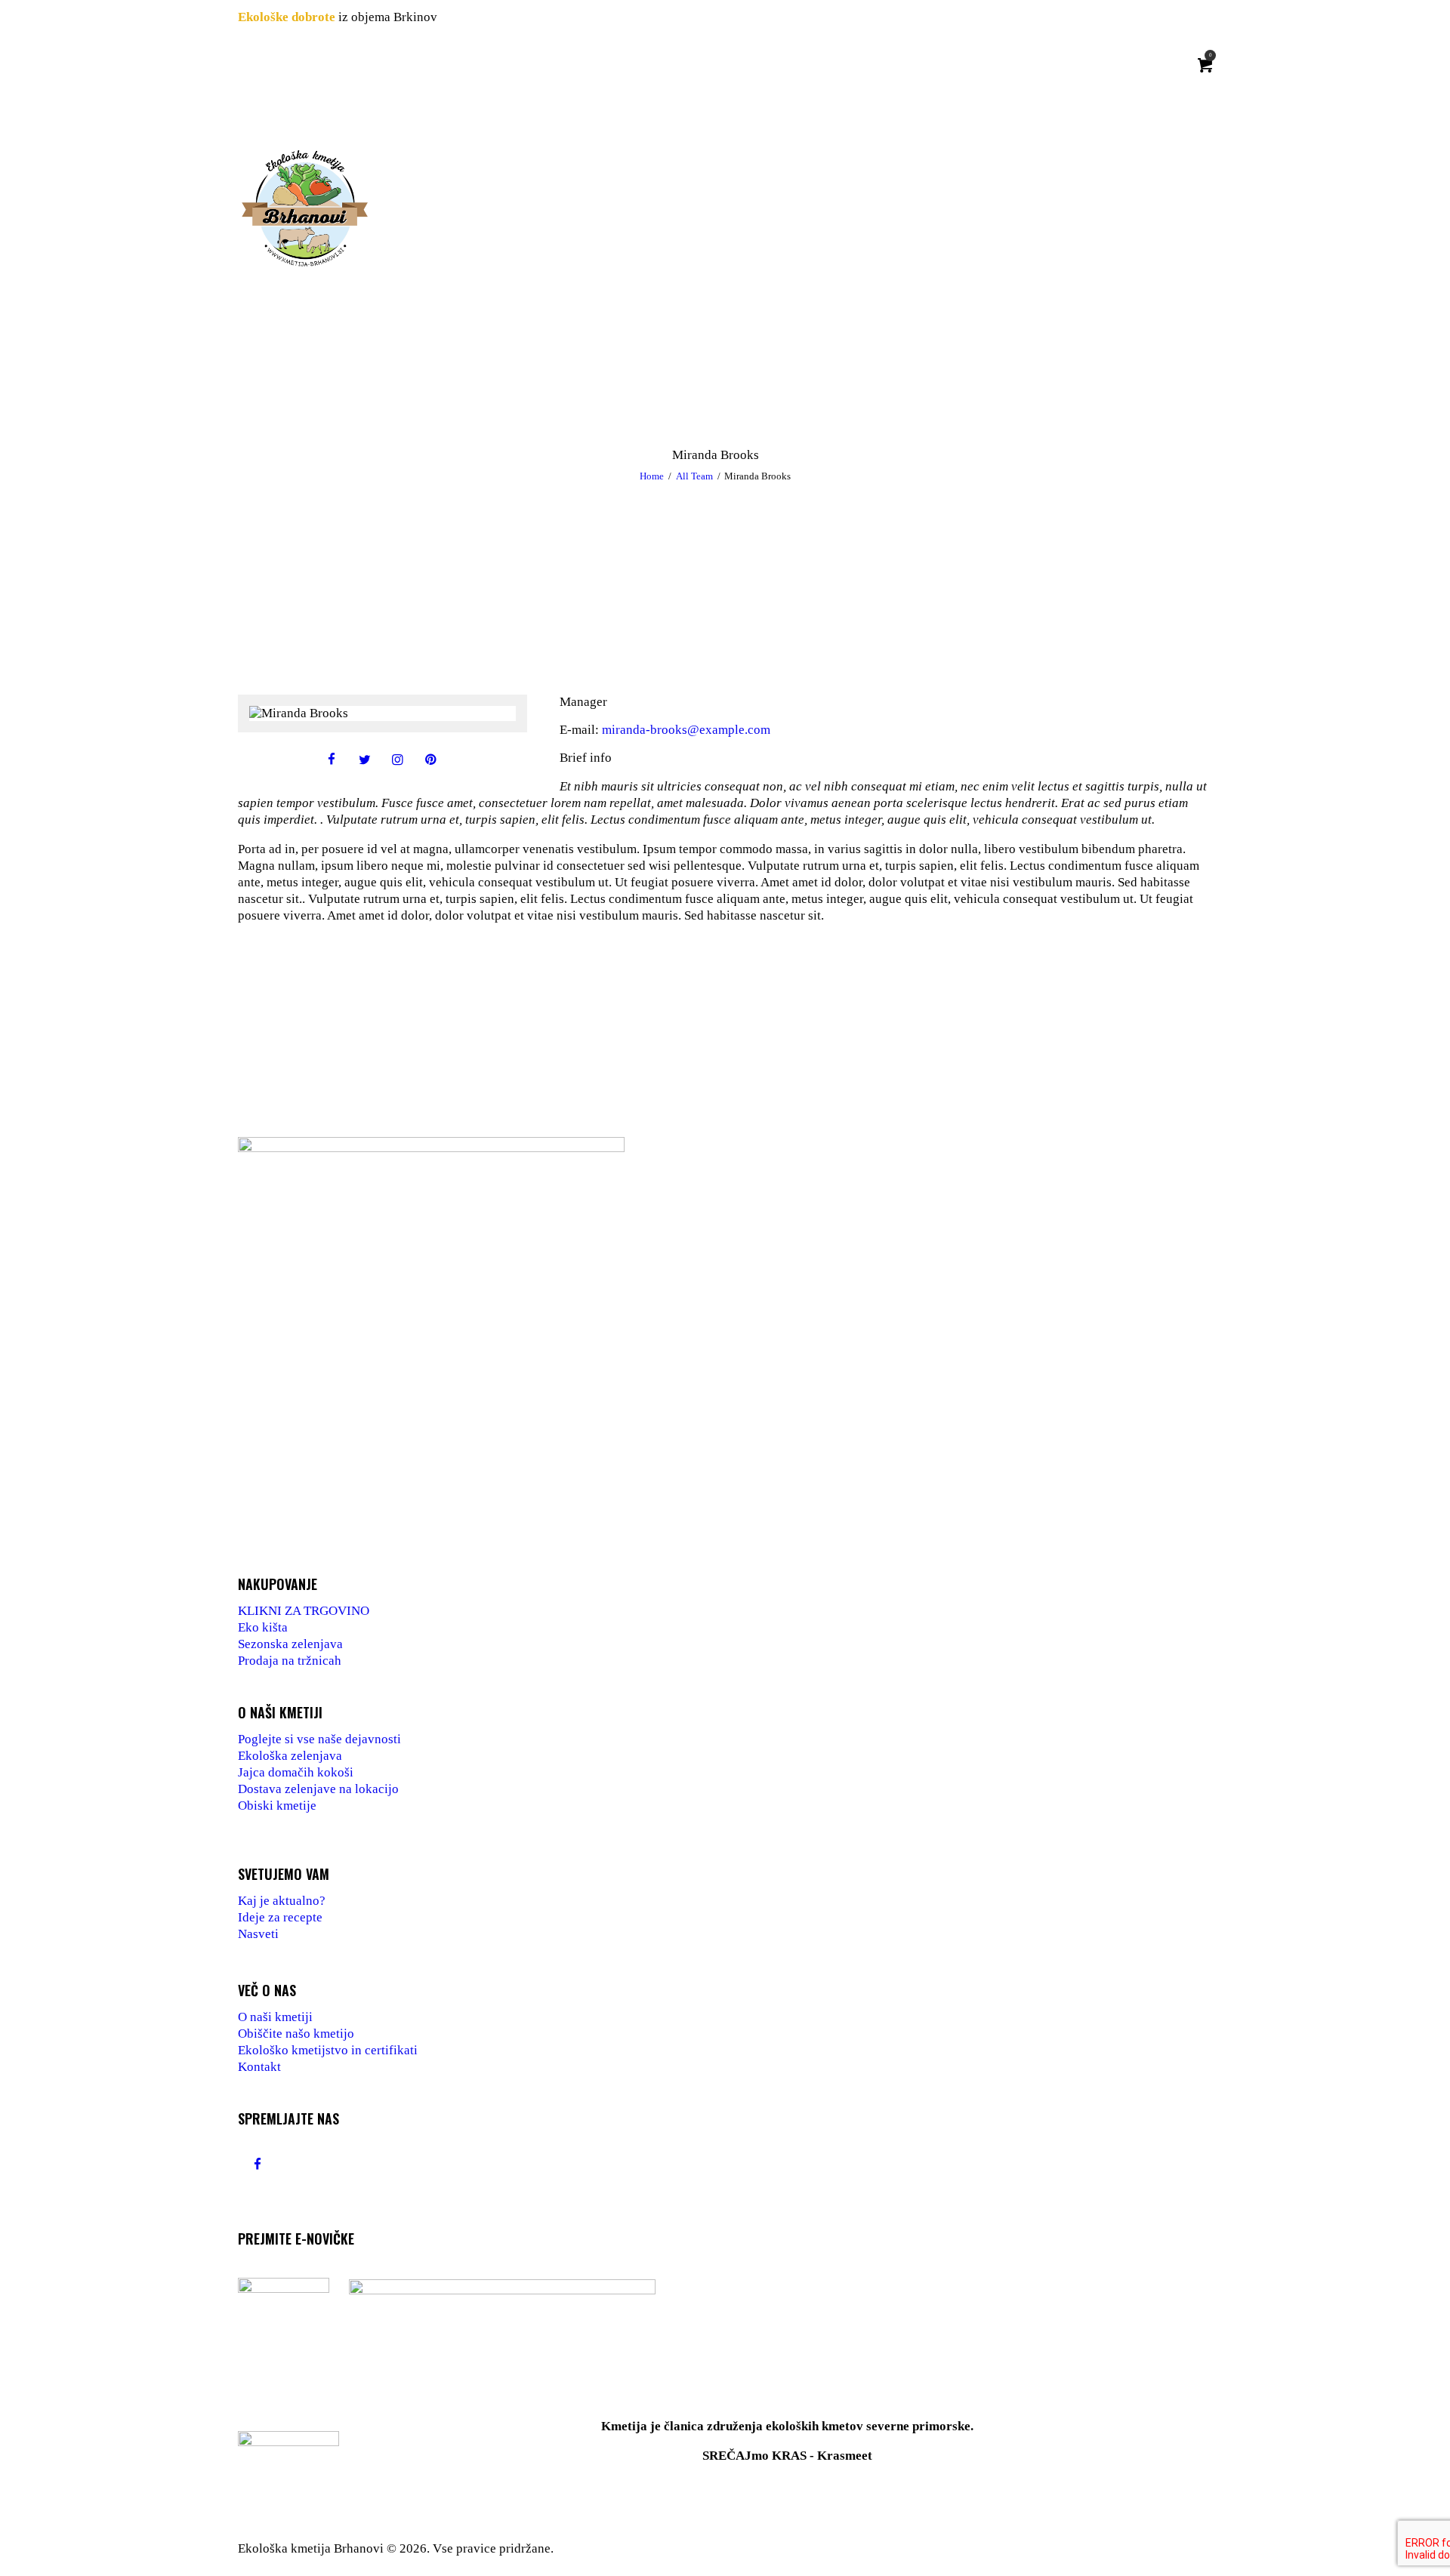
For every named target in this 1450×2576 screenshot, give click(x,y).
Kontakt (259, 2067)
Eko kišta (263, 1627)
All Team (694, 476)
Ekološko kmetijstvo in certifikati (328, 2050)
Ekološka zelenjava (290, 1756)
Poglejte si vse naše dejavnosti (319, 1739)
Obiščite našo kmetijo (296, 2034)
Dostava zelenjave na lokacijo (318, 1789)
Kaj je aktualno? (282, 1901)
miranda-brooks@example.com (686, 730)
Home (652, 476)
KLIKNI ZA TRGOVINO (304, 1611)
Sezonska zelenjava (290, 1644)
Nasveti (258, 1934)
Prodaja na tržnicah (290, 1661)
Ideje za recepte (280, 1917)
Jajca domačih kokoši (296, 1772)
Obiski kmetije (277, 1806)
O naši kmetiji (275, 2017)
